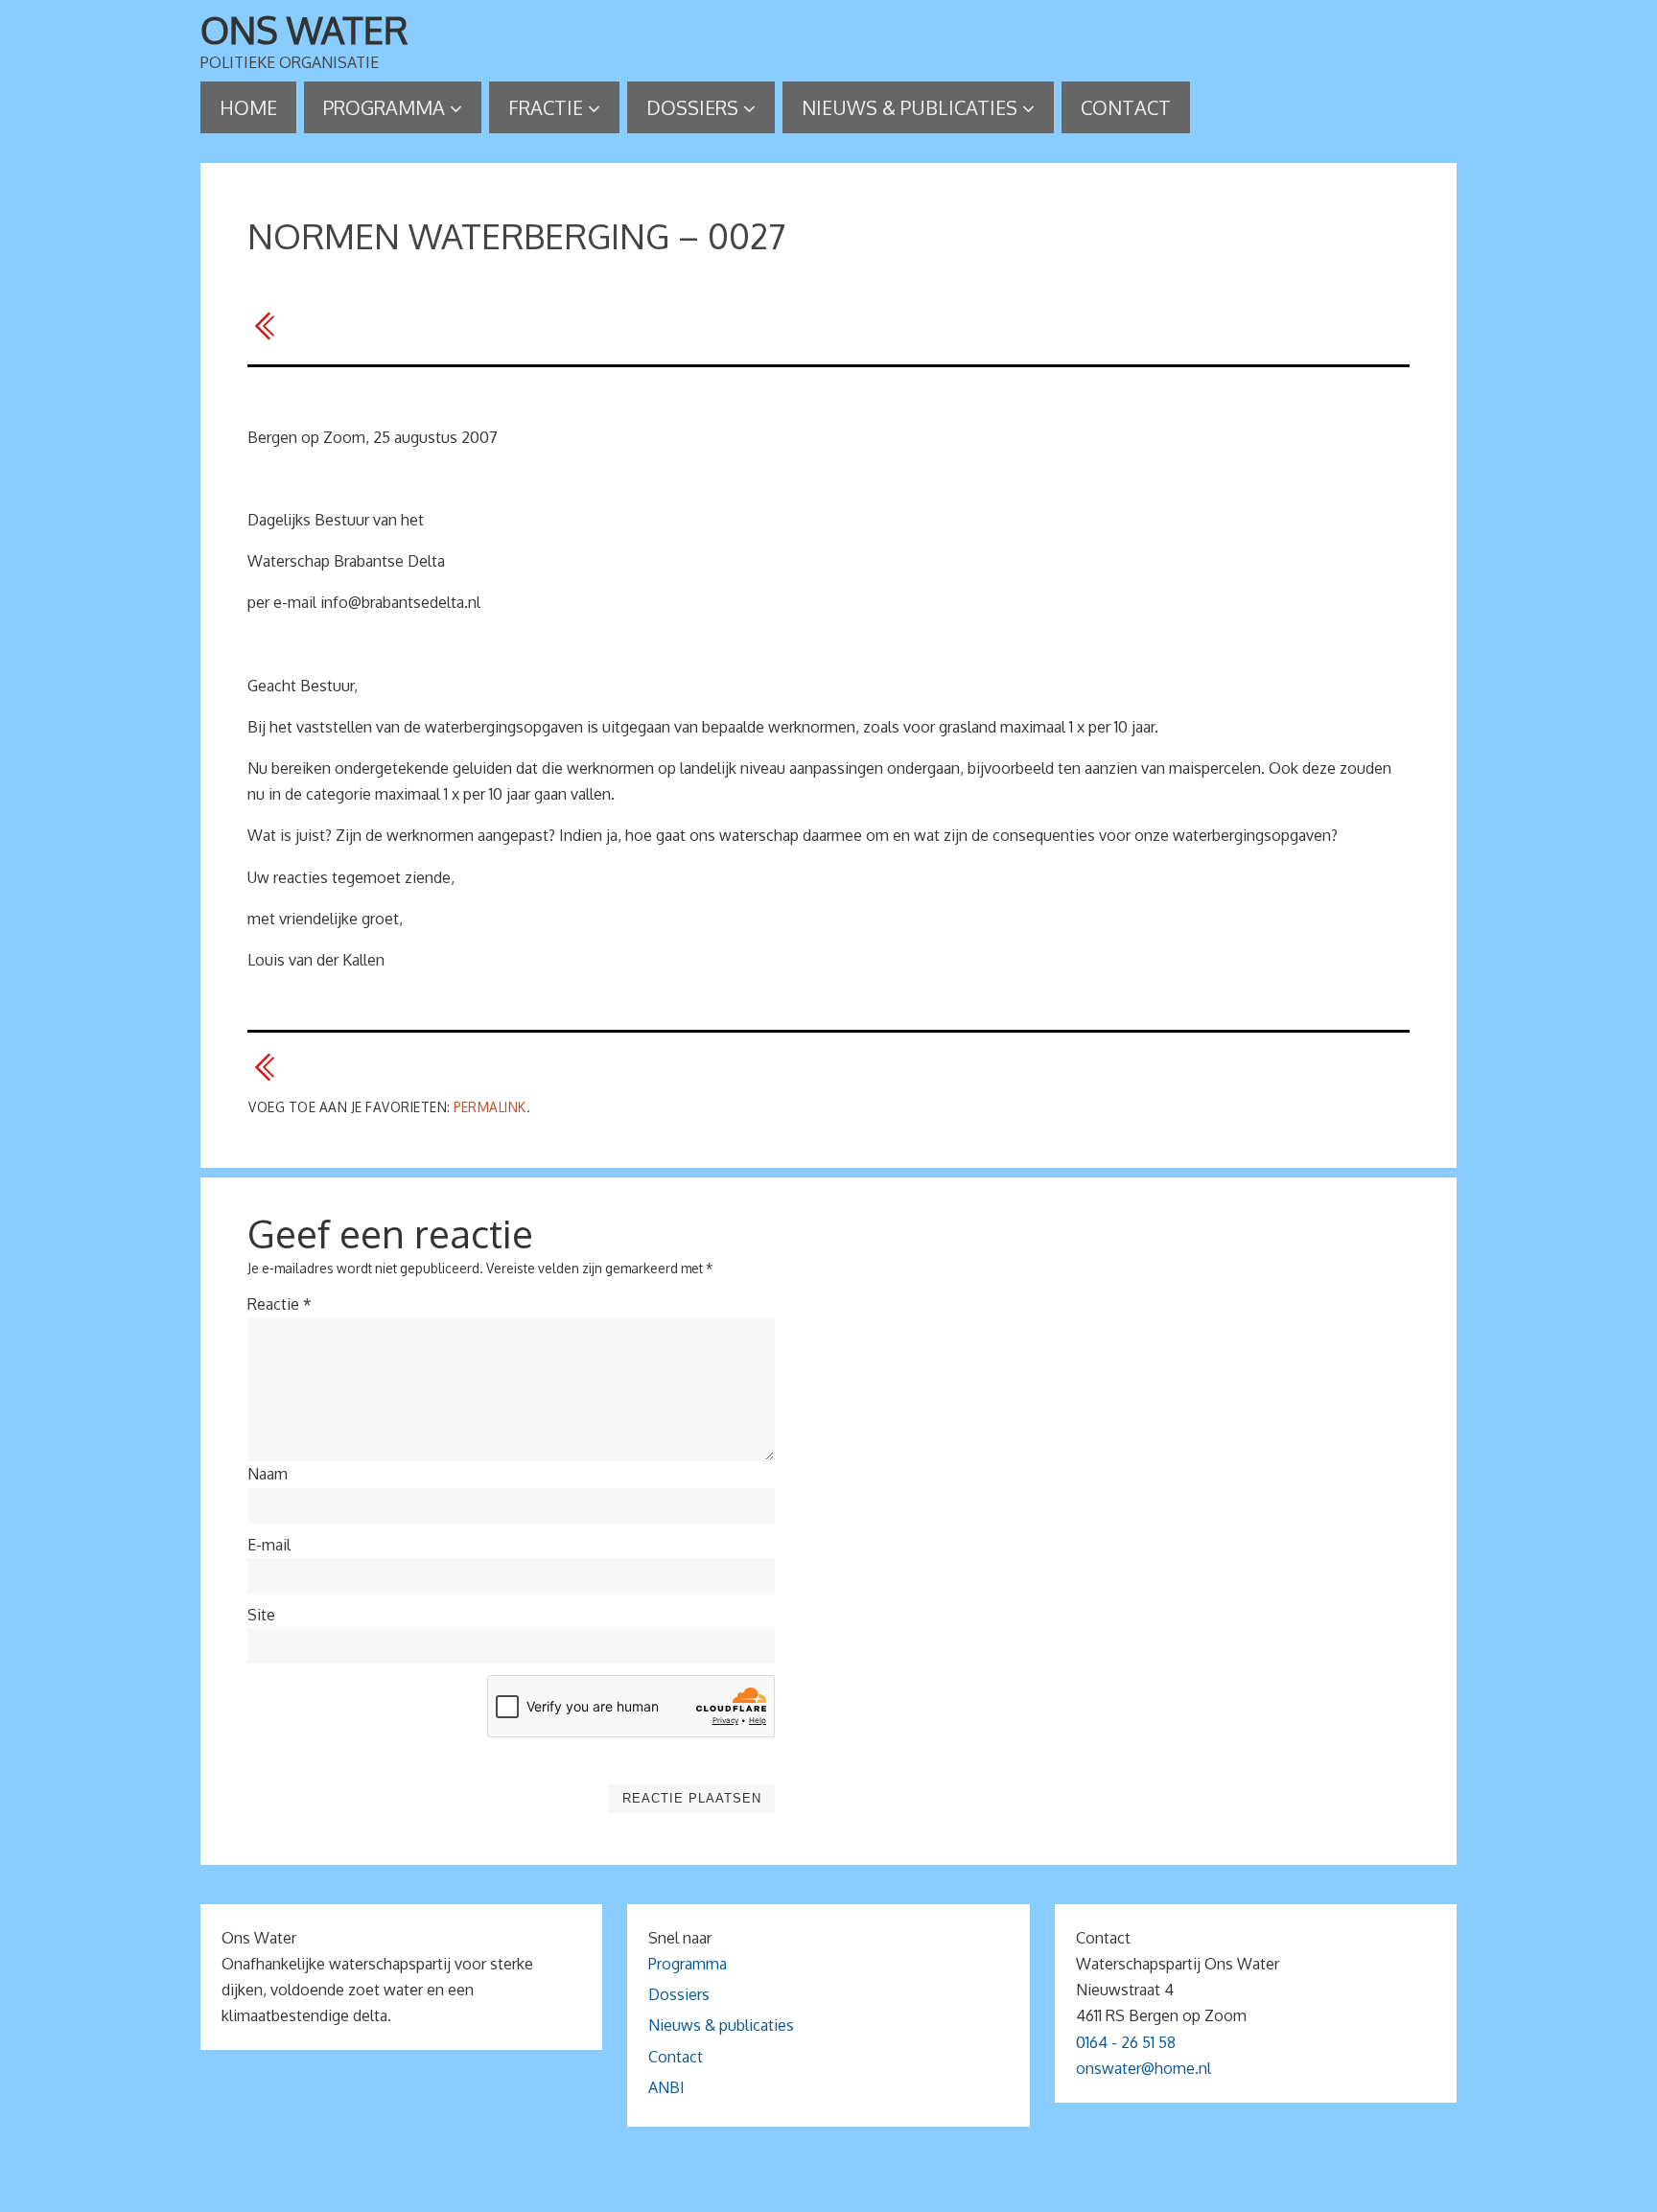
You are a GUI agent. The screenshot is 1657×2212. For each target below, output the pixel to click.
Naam (268, 1474)
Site (261, 1615)
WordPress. (942, 2190)
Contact (676, 2057)
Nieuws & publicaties (721, 2025)
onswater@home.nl (1144, 2068)
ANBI (666, 2087)
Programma (688, 1964)
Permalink (490, 1107)
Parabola (861, 2190)
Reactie (280, 1304)
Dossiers (679, 1994)
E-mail (269, 1545)
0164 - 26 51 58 (1126, 2042)
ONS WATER (304, 30)
